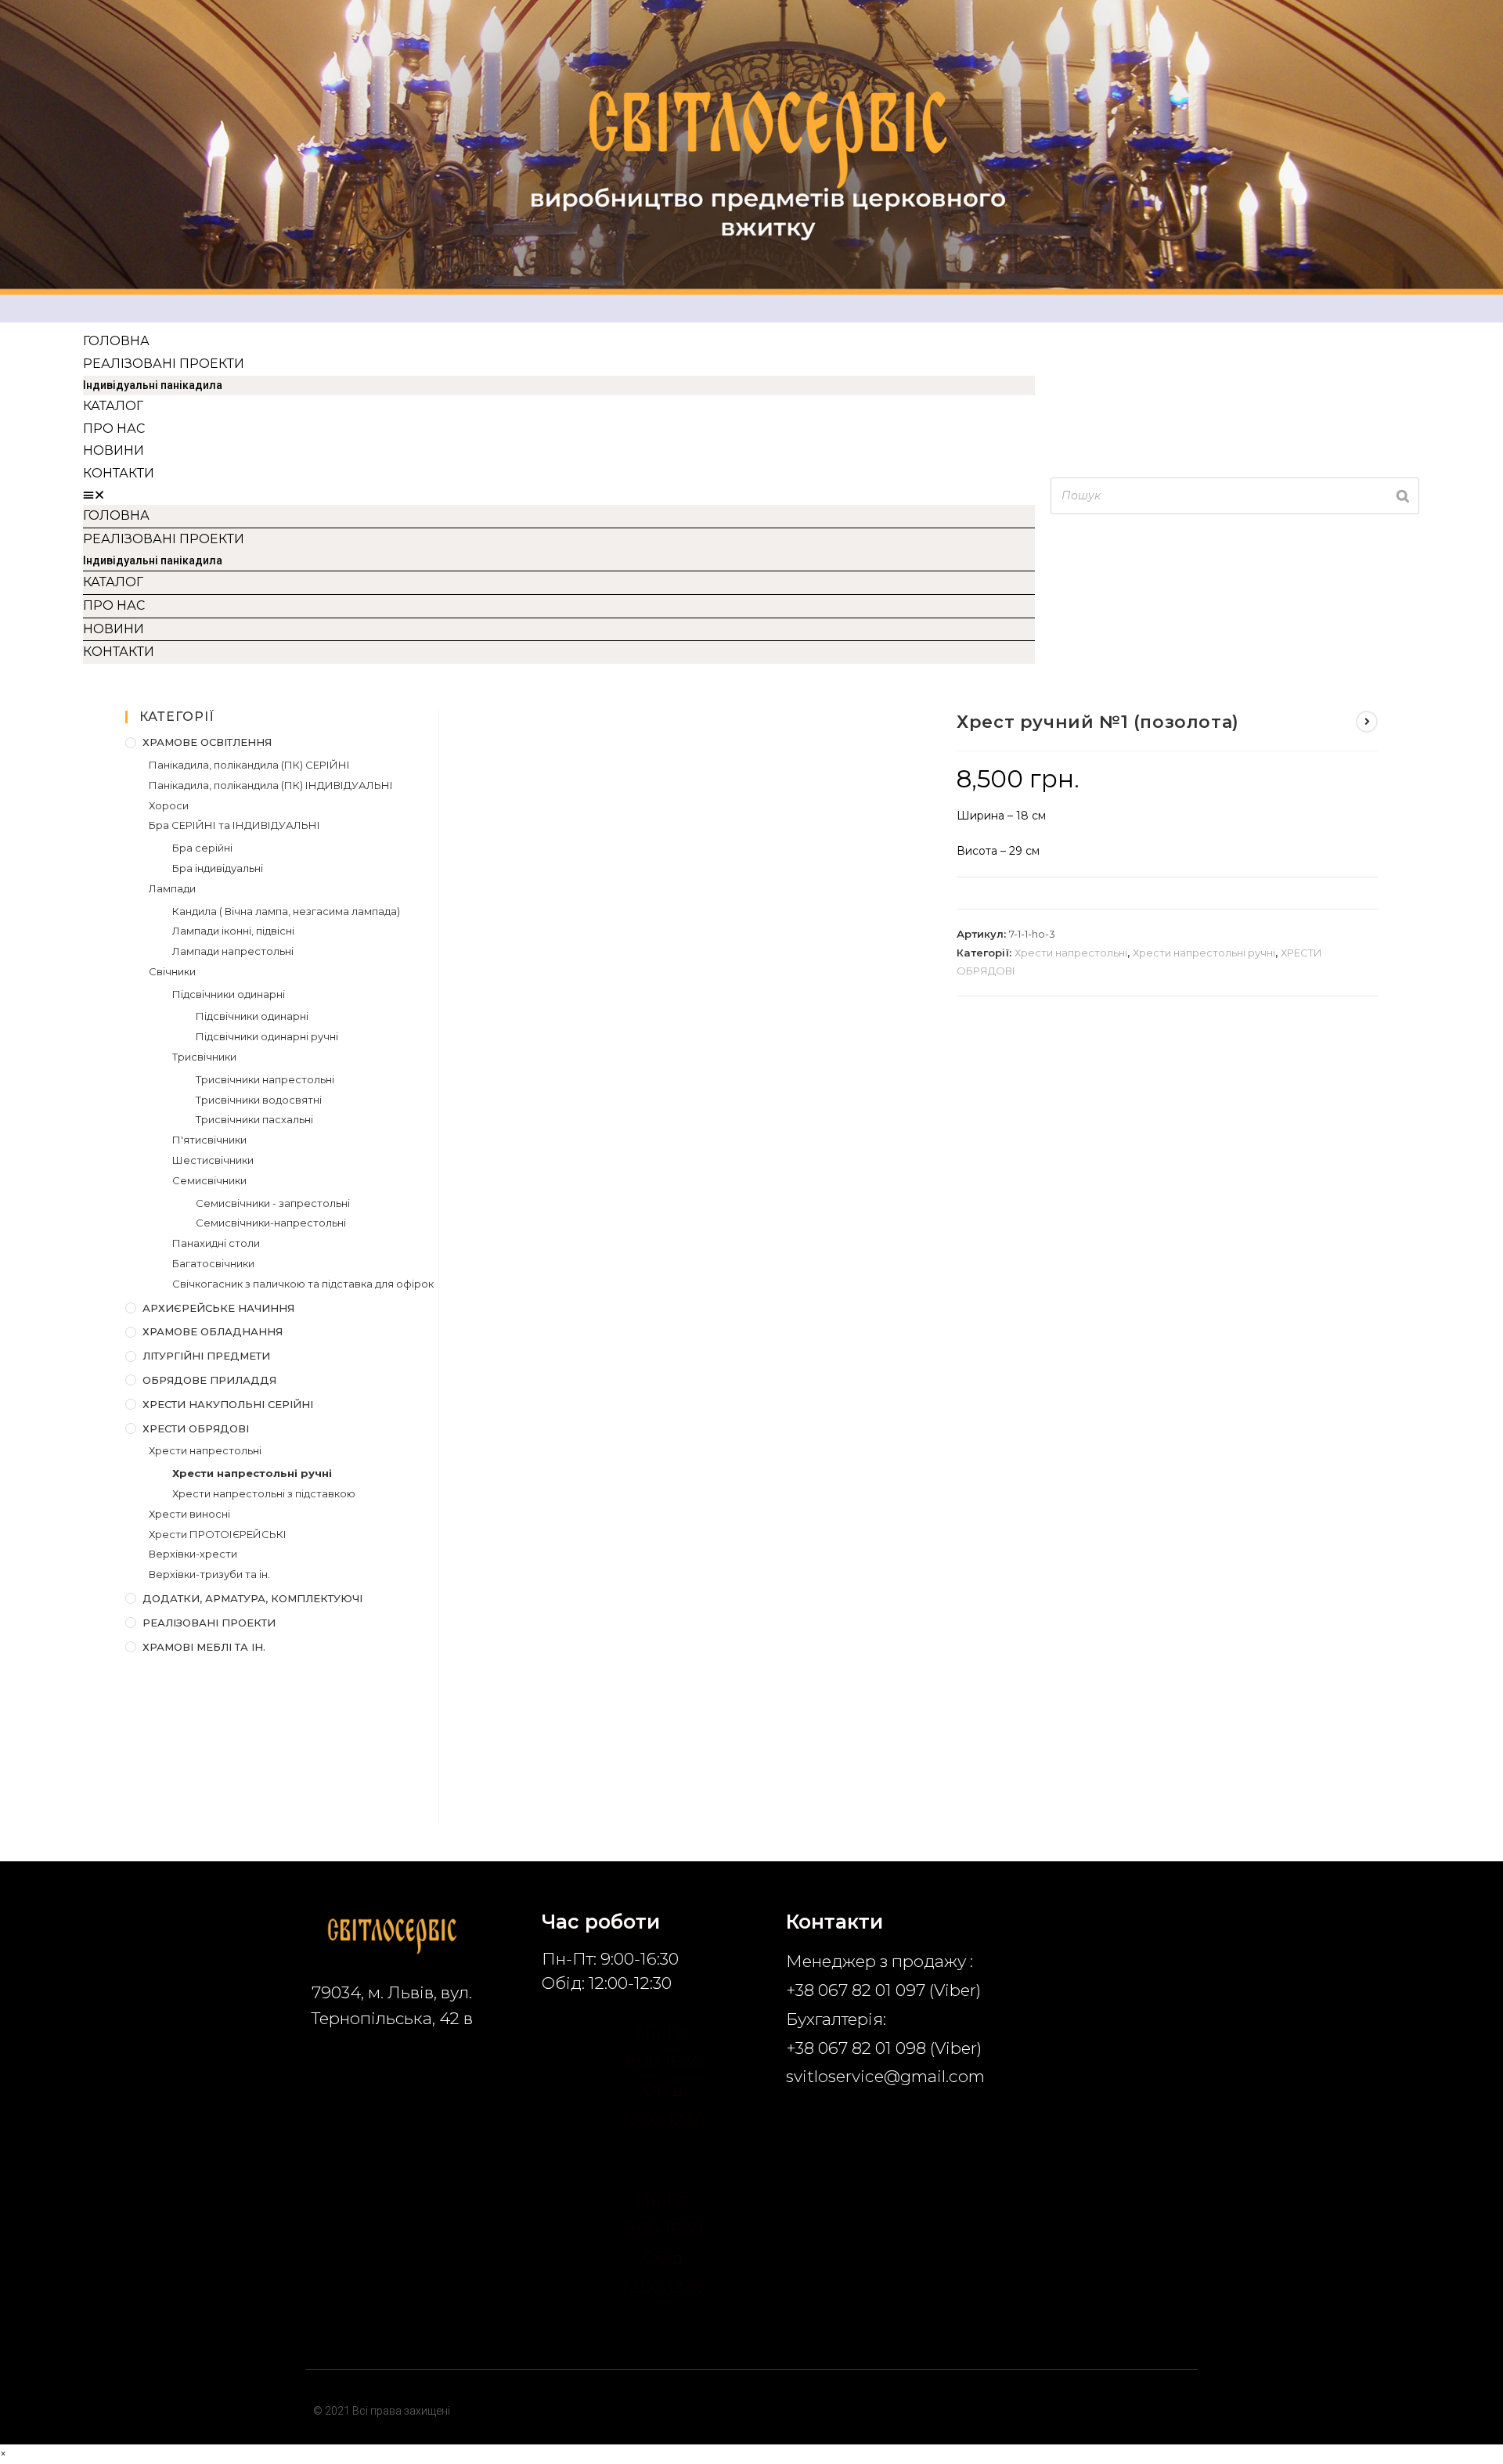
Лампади (172, 888)
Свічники (172, 971)
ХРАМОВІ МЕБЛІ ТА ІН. (204, 1647)
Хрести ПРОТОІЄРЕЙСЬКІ (218, 1534)
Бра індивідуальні (218, 868)
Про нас (114, 429)
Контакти (119, 473)
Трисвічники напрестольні (265, 1079)
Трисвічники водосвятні (259, 1100)
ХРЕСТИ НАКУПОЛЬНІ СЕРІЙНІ (228, 1404)
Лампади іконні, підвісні (233, 931)
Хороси (169, 805)
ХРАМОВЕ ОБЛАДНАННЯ (213, 1331)
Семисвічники (209, 1180)
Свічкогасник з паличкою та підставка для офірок (303, 1284)
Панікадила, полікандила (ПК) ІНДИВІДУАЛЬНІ (271, 785)
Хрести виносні (189, 1514)
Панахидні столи (216, 1243)
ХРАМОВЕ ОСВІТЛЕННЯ (207, 742)
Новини (114, 450)
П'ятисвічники (209, 1140)
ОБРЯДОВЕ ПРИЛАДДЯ (209, 1380)
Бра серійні (202, 848)
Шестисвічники (213, 1160)
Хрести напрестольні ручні (1204, 953)
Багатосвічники (213, 1263)
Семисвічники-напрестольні (271, 1223)
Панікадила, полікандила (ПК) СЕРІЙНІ (249, 765)
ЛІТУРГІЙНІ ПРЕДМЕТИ (206, 1356)
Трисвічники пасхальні (254, 1119)
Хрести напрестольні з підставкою (264, 1493)
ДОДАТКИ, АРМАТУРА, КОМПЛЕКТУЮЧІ (252, 1598)
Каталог (113, 406)
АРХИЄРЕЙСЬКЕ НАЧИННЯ (218, 1308)
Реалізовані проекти (164, 364)
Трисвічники (204, 1057)
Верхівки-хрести (193, 1554)
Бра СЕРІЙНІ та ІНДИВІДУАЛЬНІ (234, 825)
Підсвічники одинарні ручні (267, 1036)
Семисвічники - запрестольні (273, 1203)
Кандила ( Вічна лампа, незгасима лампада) (286, 911)
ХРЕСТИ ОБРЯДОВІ (196, 1428)
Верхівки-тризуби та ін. (209, 1574)
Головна (116, 341)
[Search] (1403, 496)
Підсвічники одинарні (229, 994)
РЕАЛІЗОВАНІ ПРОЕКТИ (209, 1623)
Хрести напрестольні (1071, 953)
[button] (559, 495)
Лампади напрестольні (233, 951)
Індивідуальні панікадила (153, 385)
